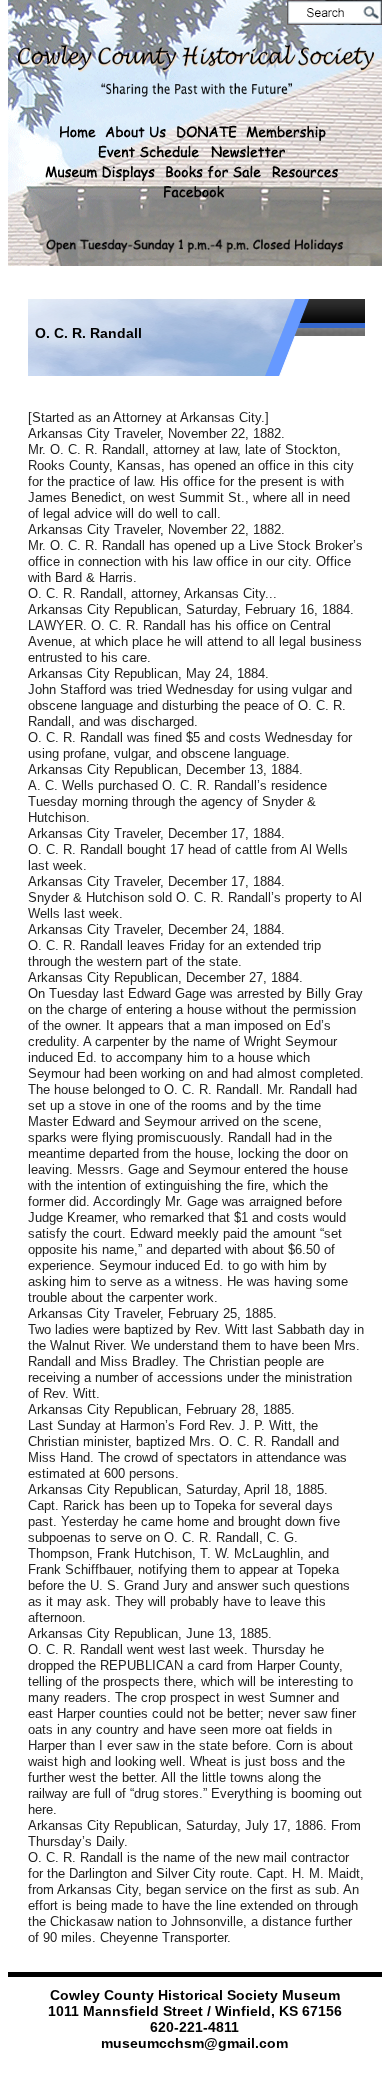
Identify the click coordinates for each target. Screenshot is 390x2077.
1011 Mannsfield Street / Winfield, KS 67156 (195, 2011)
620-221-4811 (194, 2027)
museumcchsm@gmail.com (194, 2043)
